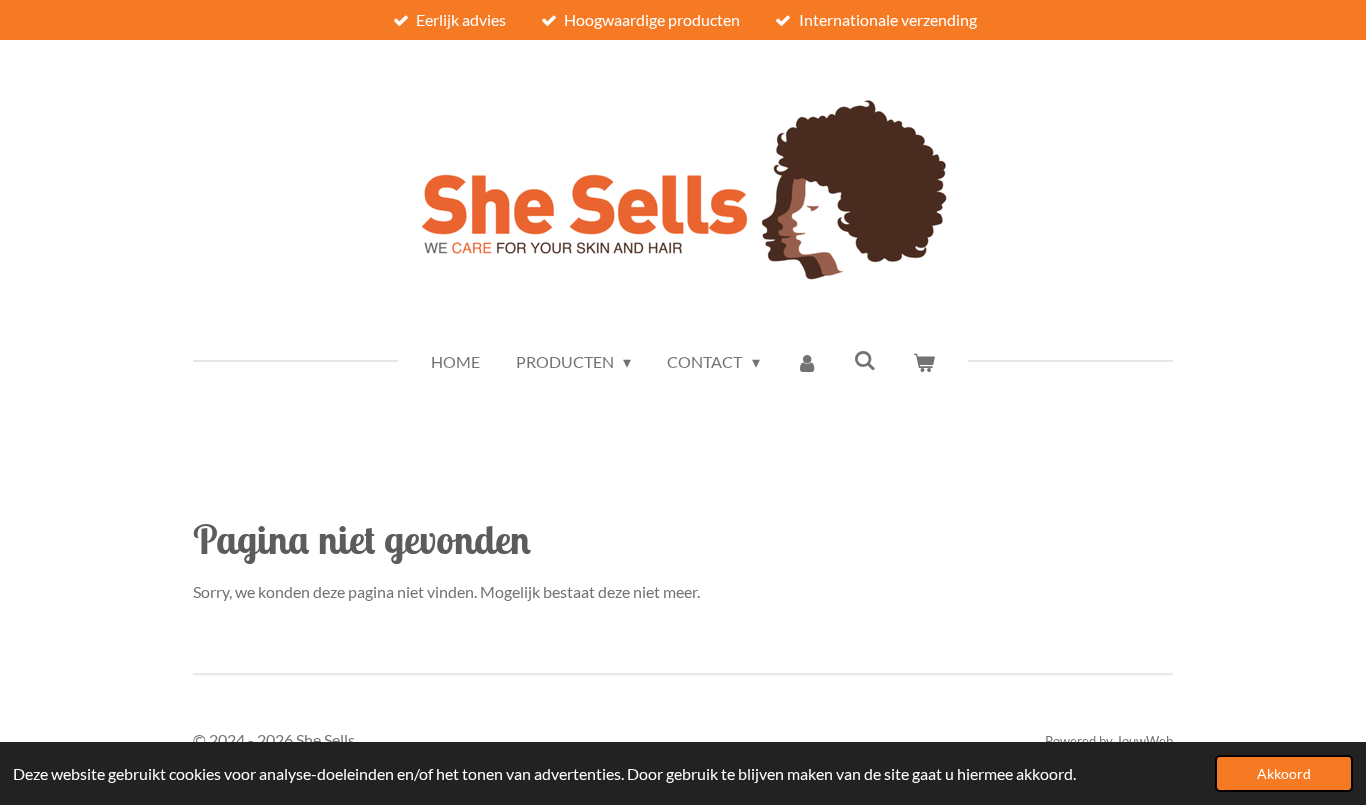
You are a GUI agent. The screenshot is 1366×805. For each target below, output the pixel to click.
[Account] (807, 362)
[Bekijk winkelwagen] (924, 362)
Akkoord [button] (1284, 773)
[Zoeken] (865, 359)
